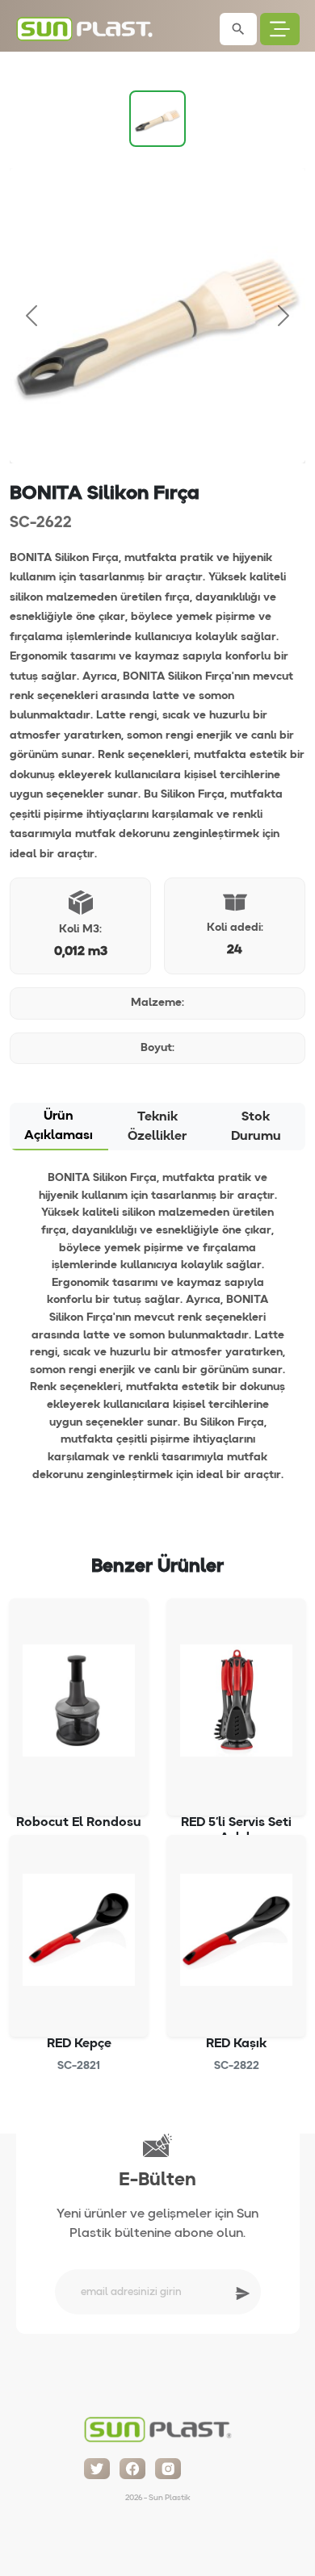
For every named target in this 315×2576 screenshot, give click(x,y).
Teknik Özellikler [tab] (157, 1127)
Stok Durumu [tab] (256, 1127)
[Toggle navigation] (280, 29)
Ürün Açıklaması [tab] (59, 1126)
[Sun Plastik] (157, 2426)
